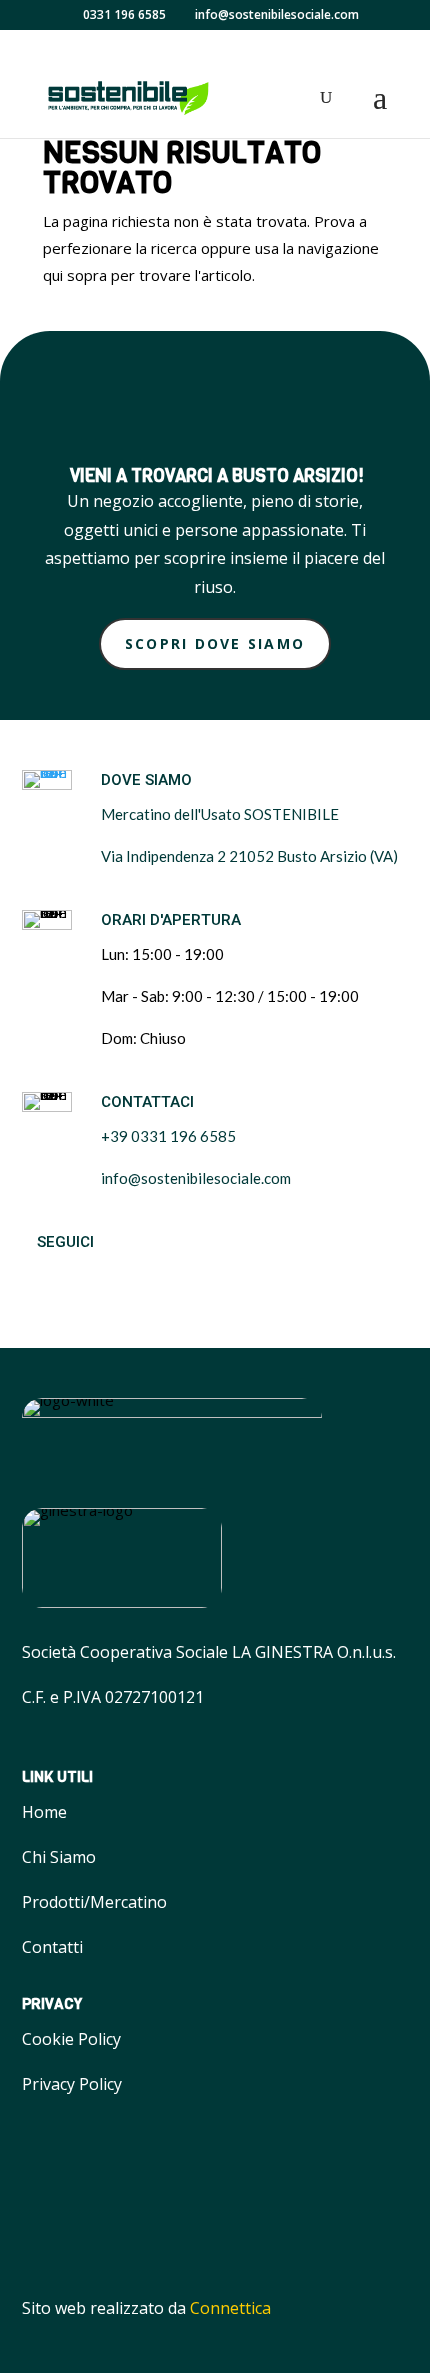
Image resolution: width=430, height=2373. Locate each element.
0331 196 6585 (124, 14)
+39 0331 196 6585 (168, 1136)
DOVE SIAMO (146, 780)
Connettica (230, 2308)
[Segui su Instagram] (92, 1278)
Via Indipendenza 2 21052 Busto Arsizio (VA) (249, 856)
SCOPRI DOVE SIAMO (215, 643)
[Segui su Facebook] (42, 1278)
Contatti (52, 1947)
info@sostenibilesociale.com (196, 1178)
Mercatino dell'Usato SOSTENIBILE (220, 814)
